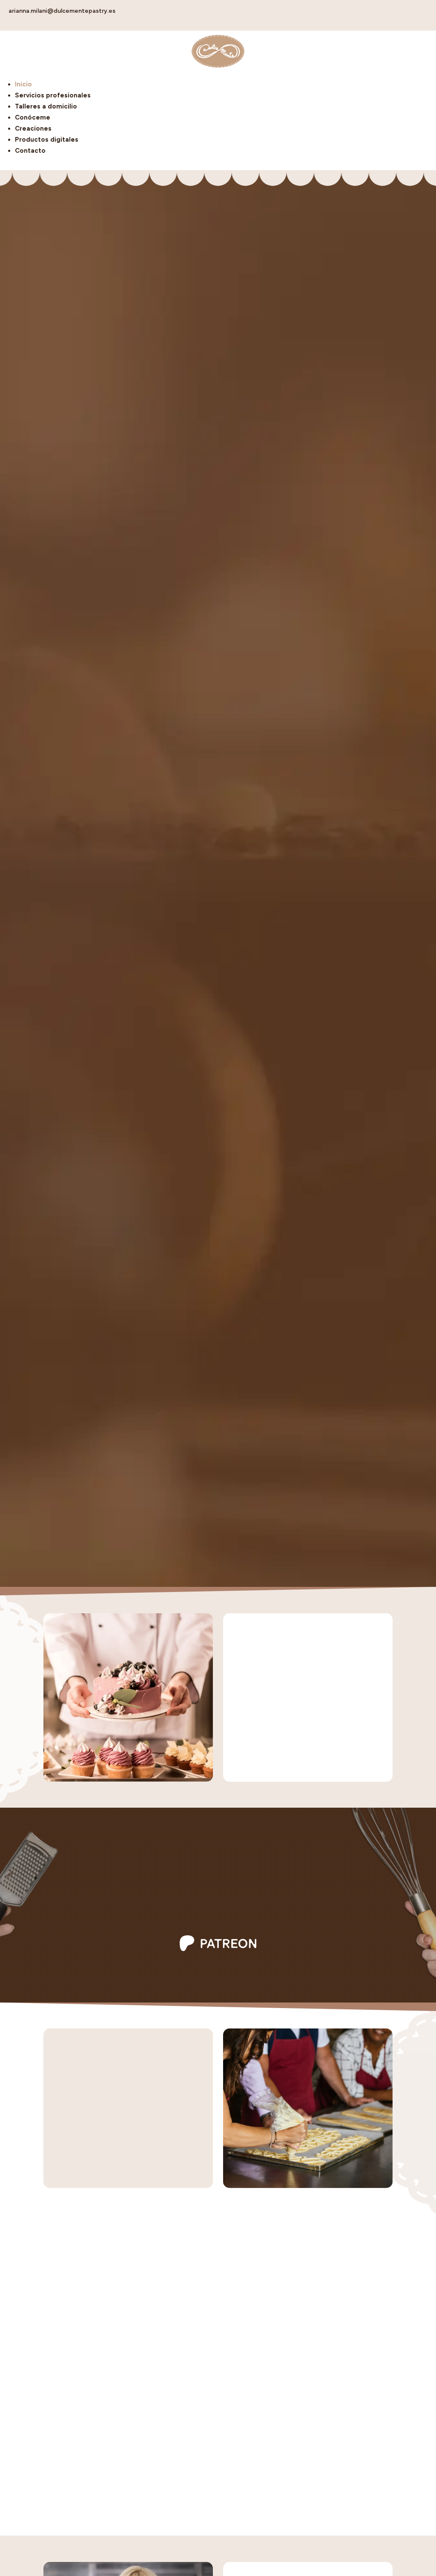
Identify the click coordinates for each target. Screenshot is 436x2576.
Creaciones (33, 128)
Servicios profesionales (53, 95)
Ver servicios (269, 1756)
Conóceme (33, 117)
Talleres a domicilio (46, 106)
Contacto (30, 151)
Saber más (218, 1919)
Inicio (23, 84)
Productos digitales (47, 140)
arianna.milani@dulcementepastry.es (62, 11)
